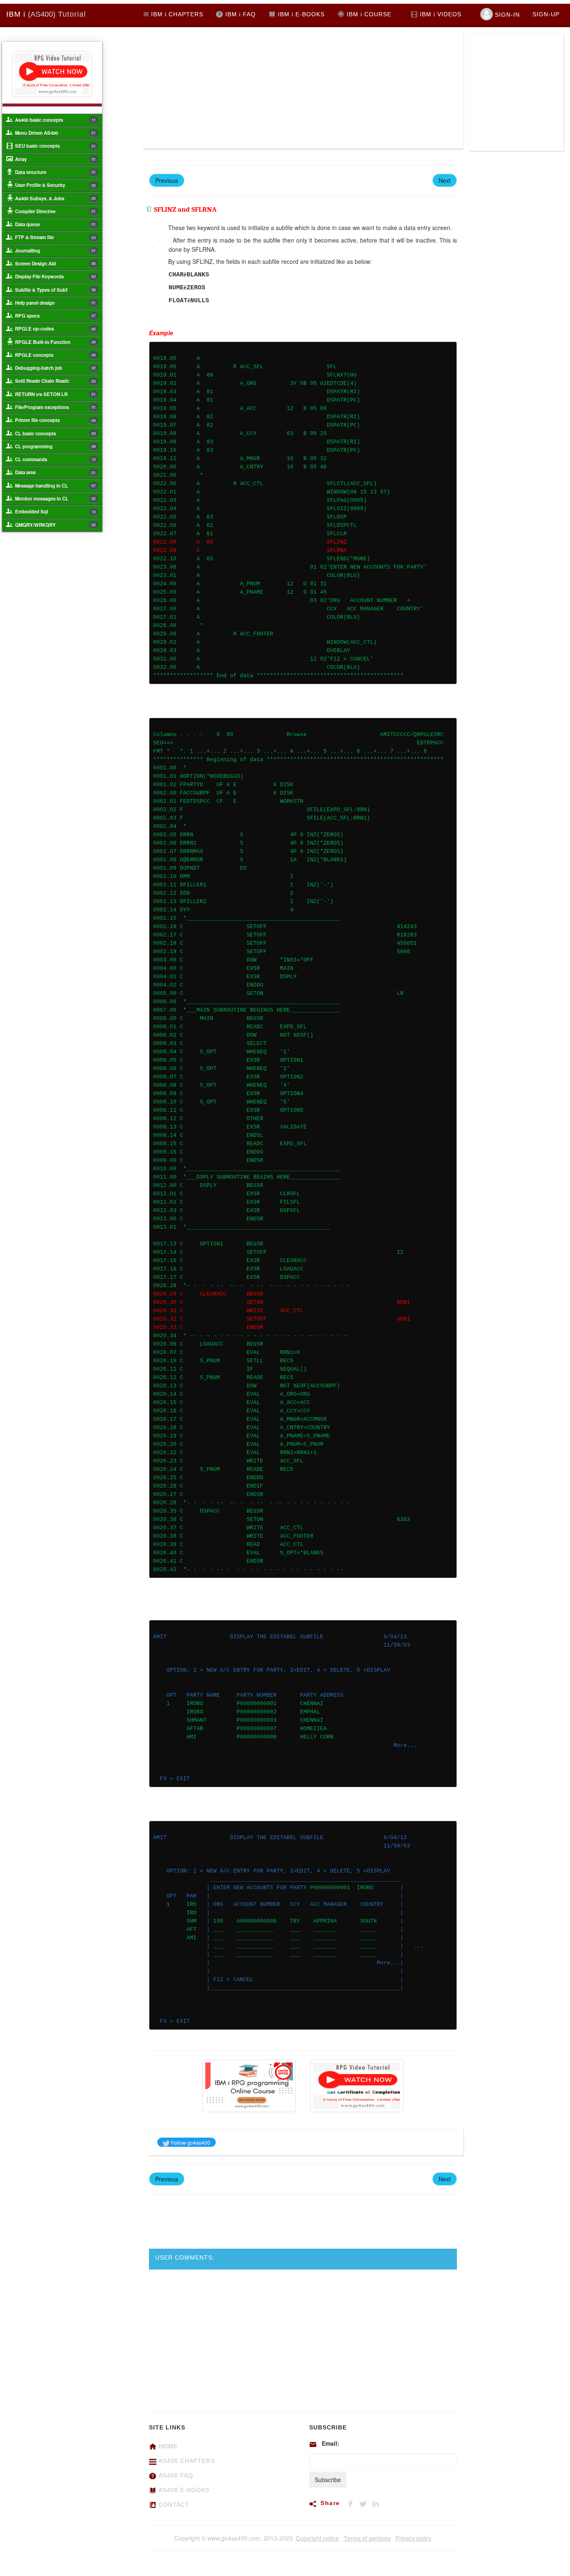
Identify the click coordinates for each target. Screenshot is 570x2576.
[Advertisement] (223, 90)
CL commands (55, 459)
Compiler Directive (55, 211)
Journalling (55, 251)
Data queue (55, 224)
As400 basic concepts (55, 120)
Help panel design (55, 303)
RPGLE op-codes (55, 329)
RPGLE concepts (55, 355)
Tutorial (46, 14)
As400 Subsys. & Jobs (55, 198)
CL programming (55, 446)
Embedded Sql (55, 511)
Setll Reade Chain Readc (55, 381)
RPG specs (55, 316)
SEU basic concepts (55, 146)
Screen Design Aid (55, 263)
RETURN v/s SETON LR (55, 394)
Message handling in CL (55, 486)
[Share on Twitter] (366, 2503)
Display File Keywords (55, 276)
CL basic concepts (55, 433)
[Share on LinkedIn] (377, 2503)
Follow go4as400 (190, 2142)
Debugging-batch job (55, 368)
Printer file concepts (55, 420)
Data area (55, 472)
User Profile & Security (55, 185)
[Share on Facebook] (353, 2503)
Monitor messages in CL (55, 498)
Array (55, 159)
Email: (330, 2443)
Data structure (55, 172)
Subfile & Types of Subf (55, 290)
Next (445, 180)
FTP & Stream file (55, 237)
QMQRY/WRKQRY (55, 525)
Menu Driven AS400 (55, 133)
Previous (167, 180)
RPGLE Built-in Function (55, 342)
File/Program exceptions (55, 407)
